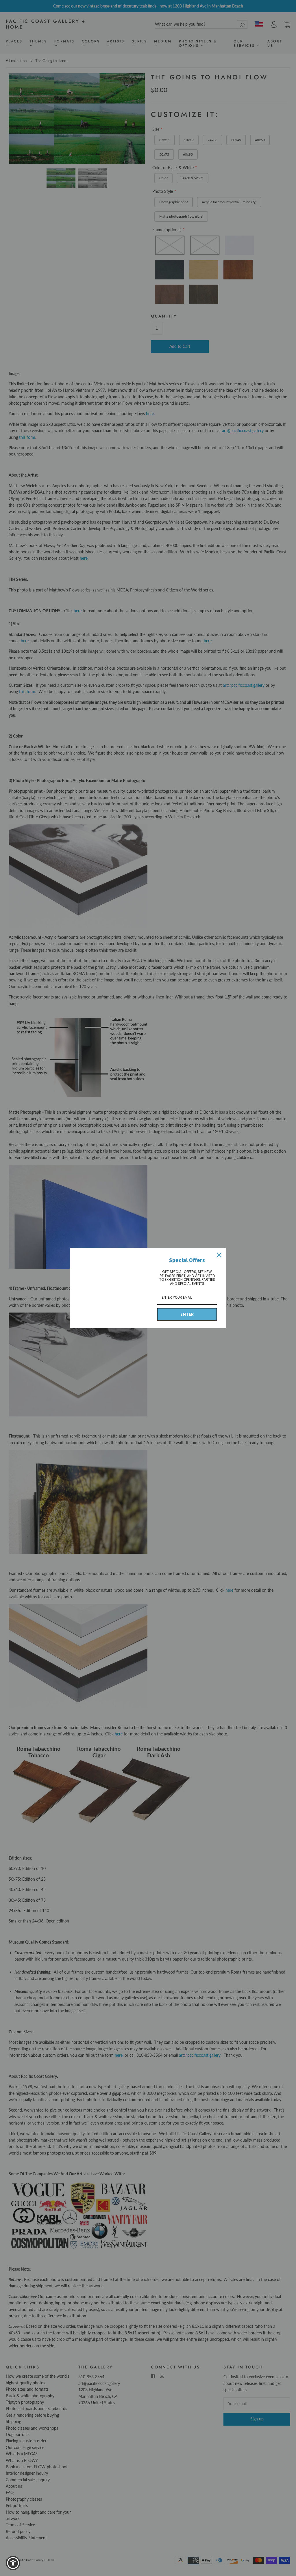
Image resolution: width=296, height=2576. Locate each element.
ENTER (187, 1314)
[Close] (219, 1255)
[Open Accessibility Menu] (13, 2563)
